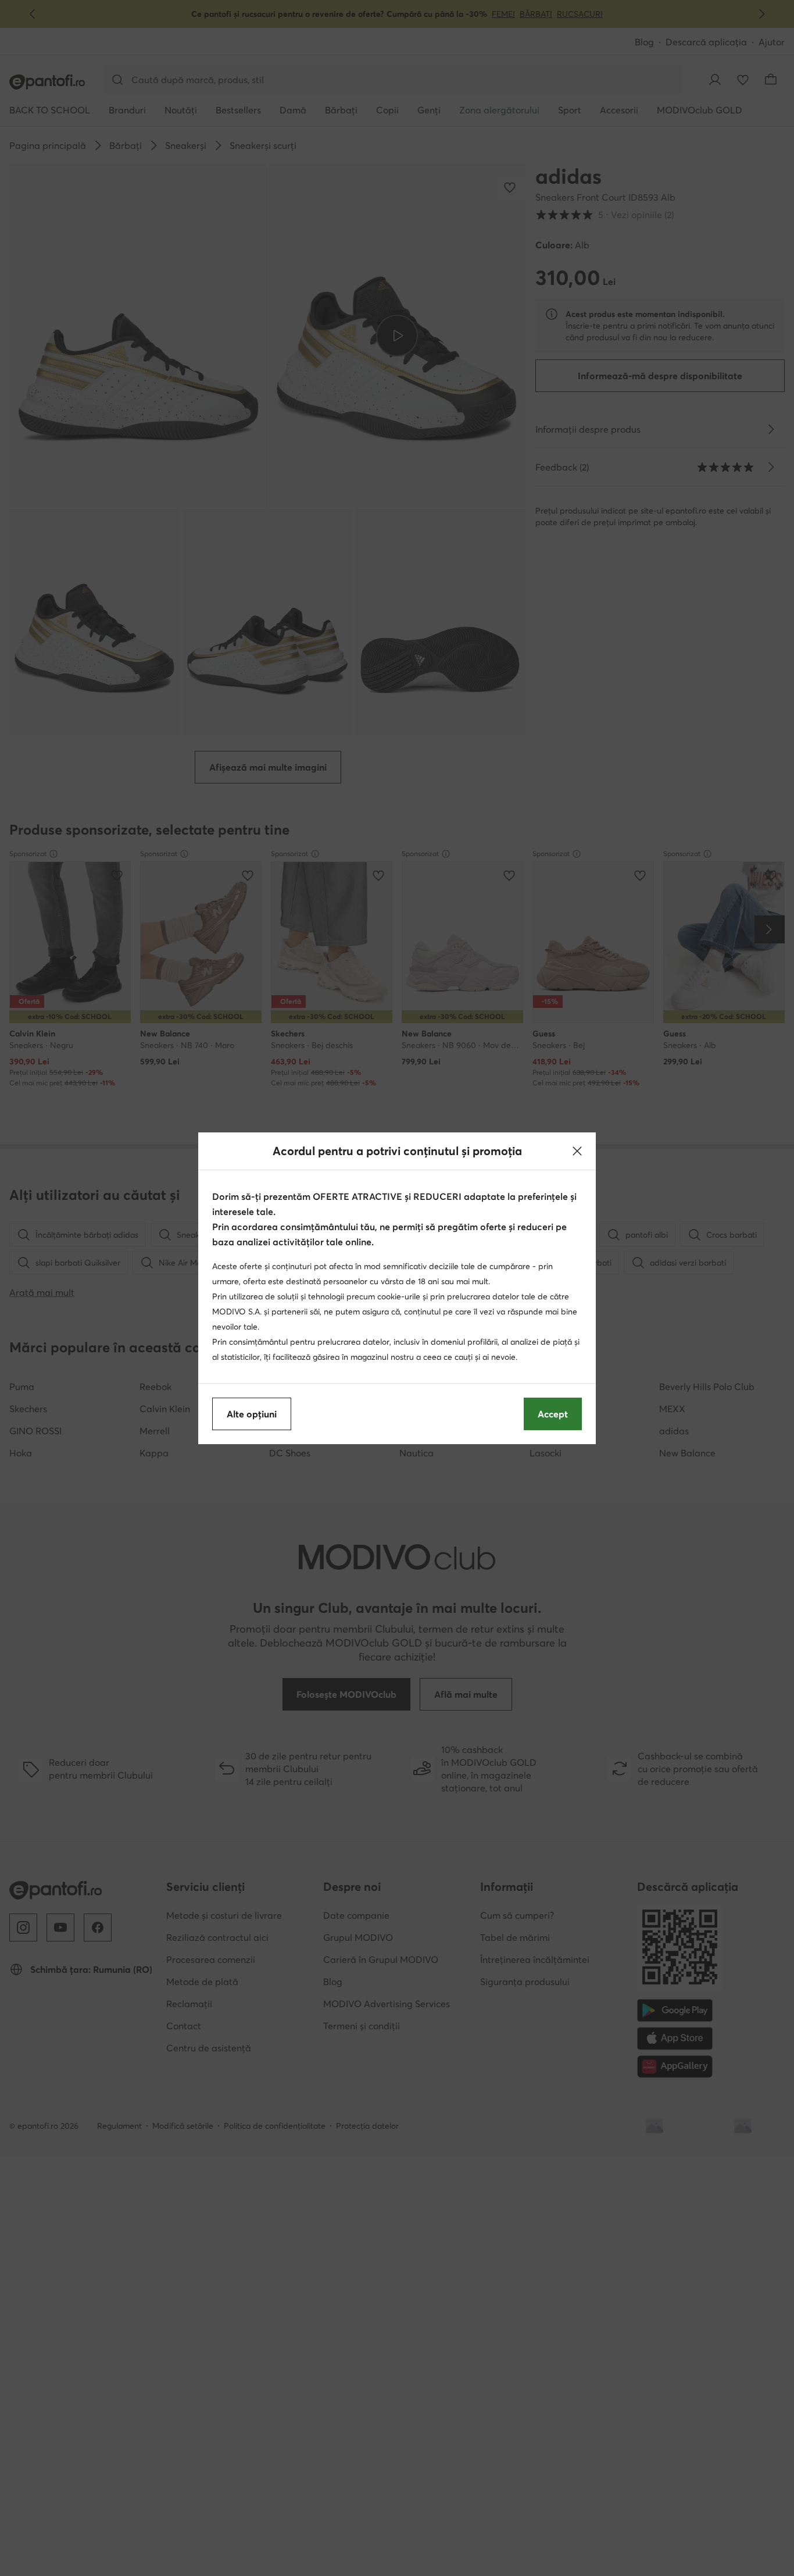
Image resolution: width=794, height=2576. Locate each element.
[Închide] (577, 1151)
